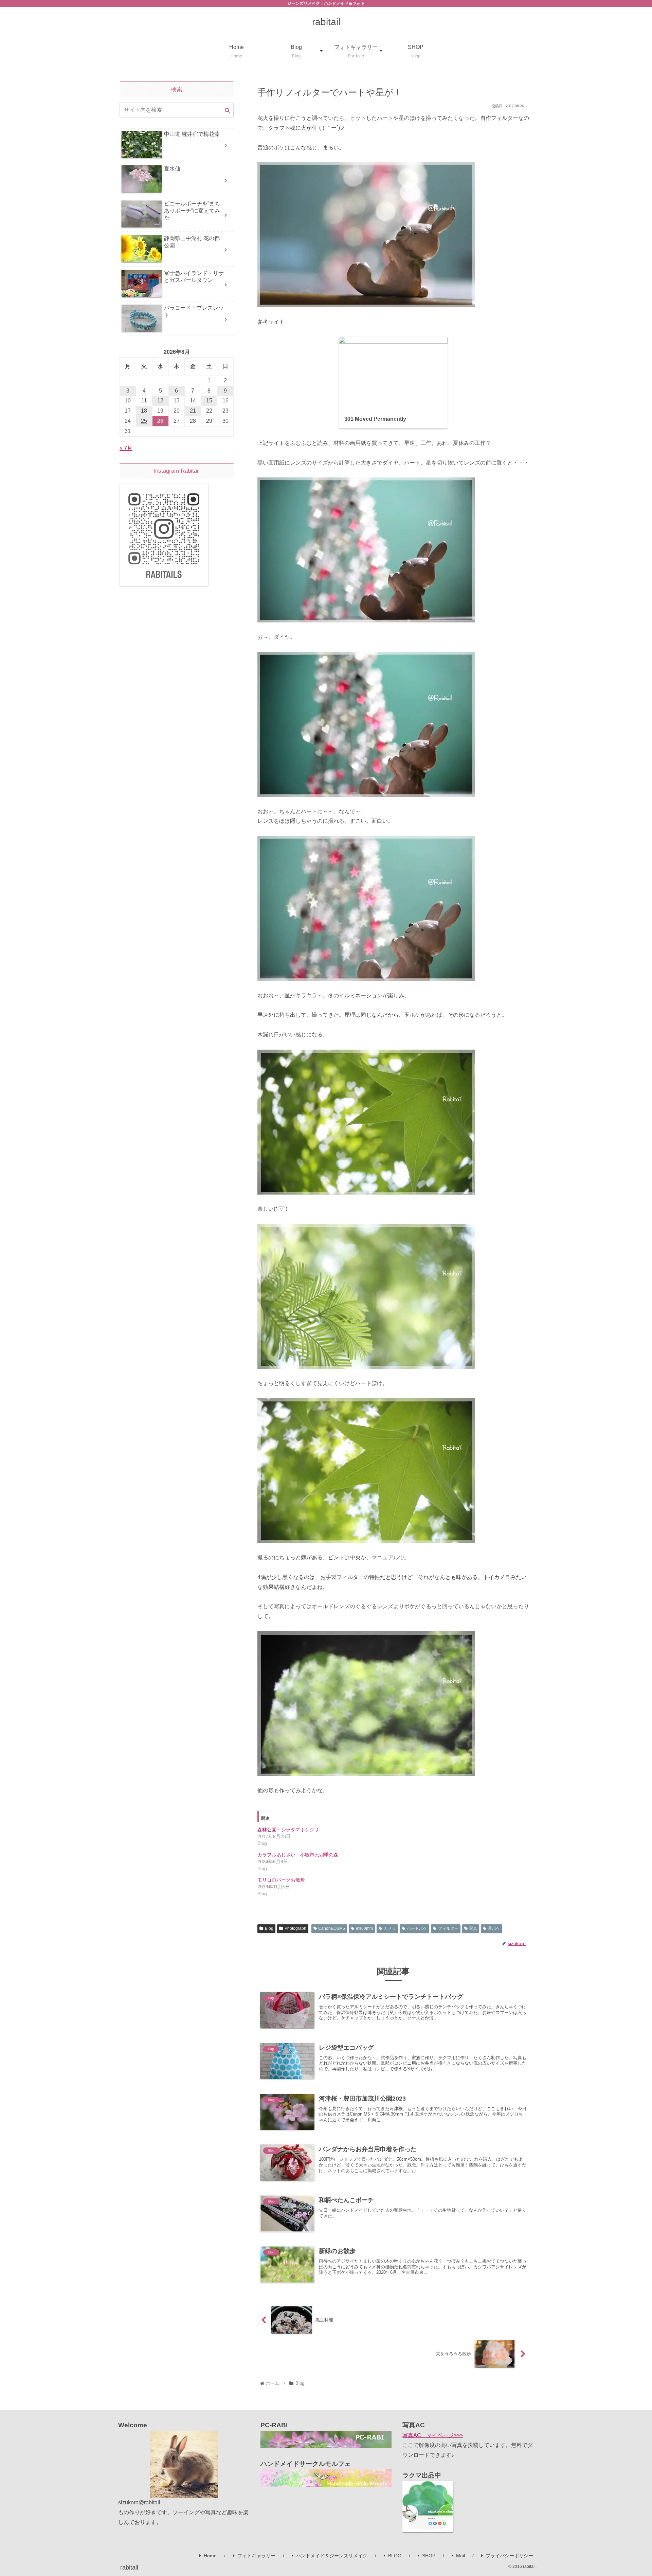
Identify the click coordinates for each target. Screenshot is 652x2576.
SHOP (429, 2556)
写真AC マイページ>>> (433, 2435)
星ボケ (494, 1928)
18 (144, 411)
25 (144, 421)
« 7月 (126, 448)
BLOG (395, 2556)
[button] (227, 110)
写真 (473, 1928)
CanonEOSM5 (332, 1928)
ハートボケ (417, 1928)
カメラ (390, 1928)
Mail (460, 2556)
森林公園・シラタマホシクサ (288, 1830)
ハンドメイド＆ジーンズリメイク (332, 2556)
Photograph (295, 1928)
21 (193, 411)
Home (210, 2556)
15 (209, 401)
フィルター (448, 1928)
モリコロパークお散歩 (281, 1880)
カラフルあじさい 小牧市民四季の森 (298, 1855)
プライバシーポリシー (509, 2556)
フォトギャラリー (256, 2556)
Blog (269, 1928)
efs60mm (364, 1928)
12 (160, 401)
